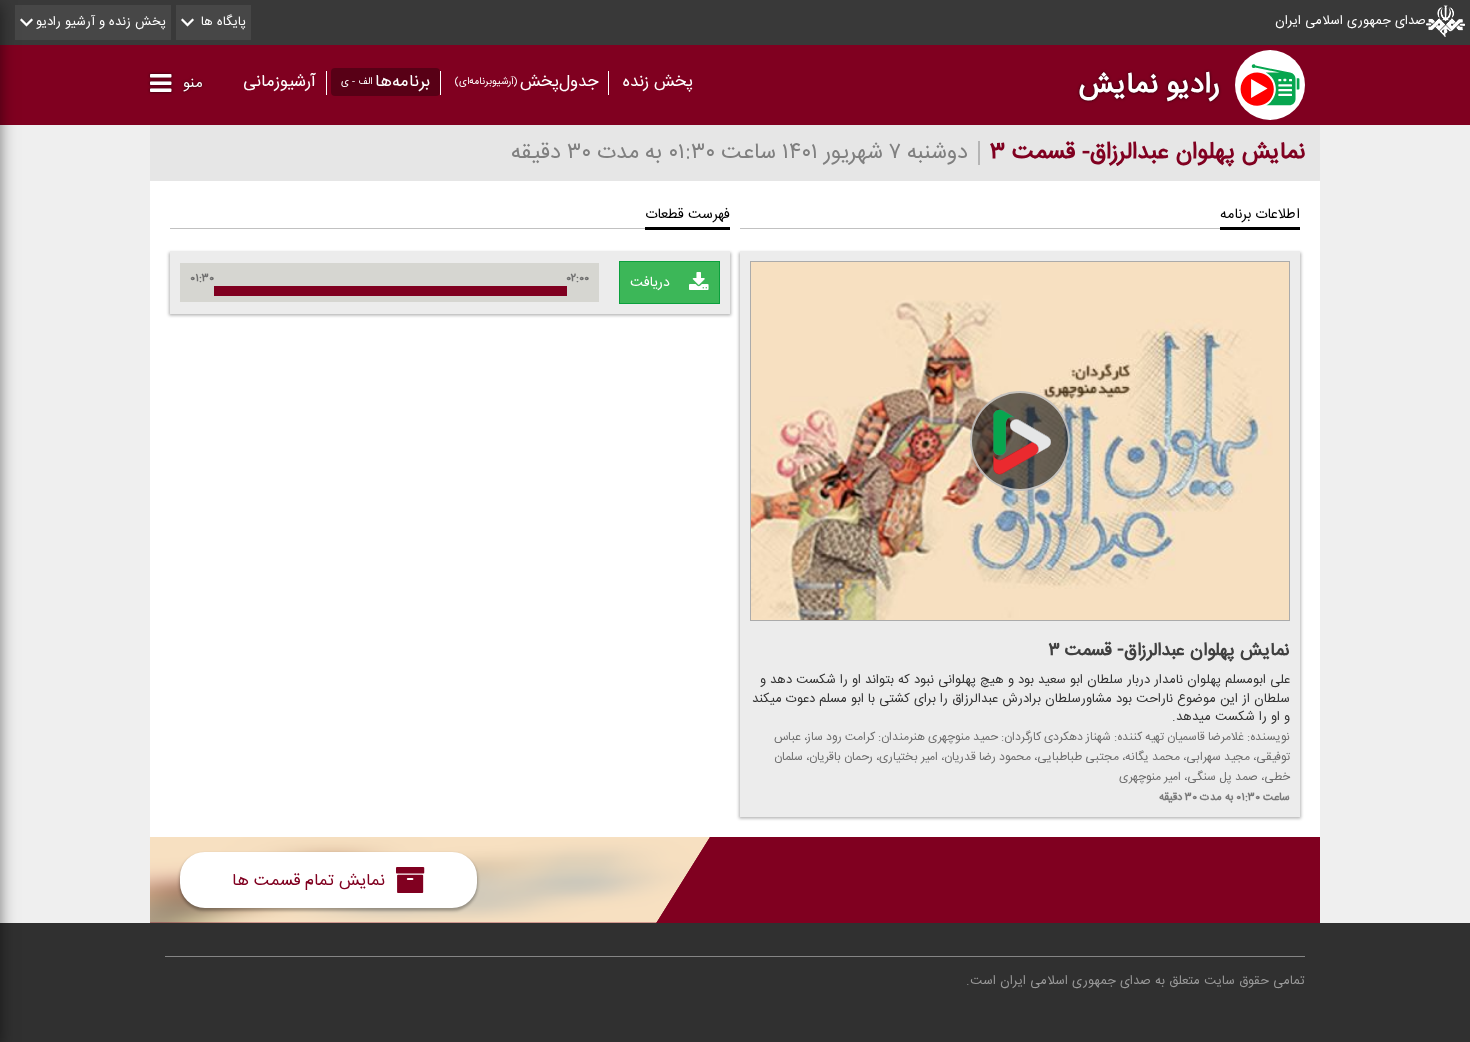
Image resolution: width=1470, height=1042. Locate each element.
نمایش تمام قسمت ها (311, 880)
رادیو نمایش (1149, 85)
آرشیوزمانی (279, 82)
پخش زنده (658, 82)
